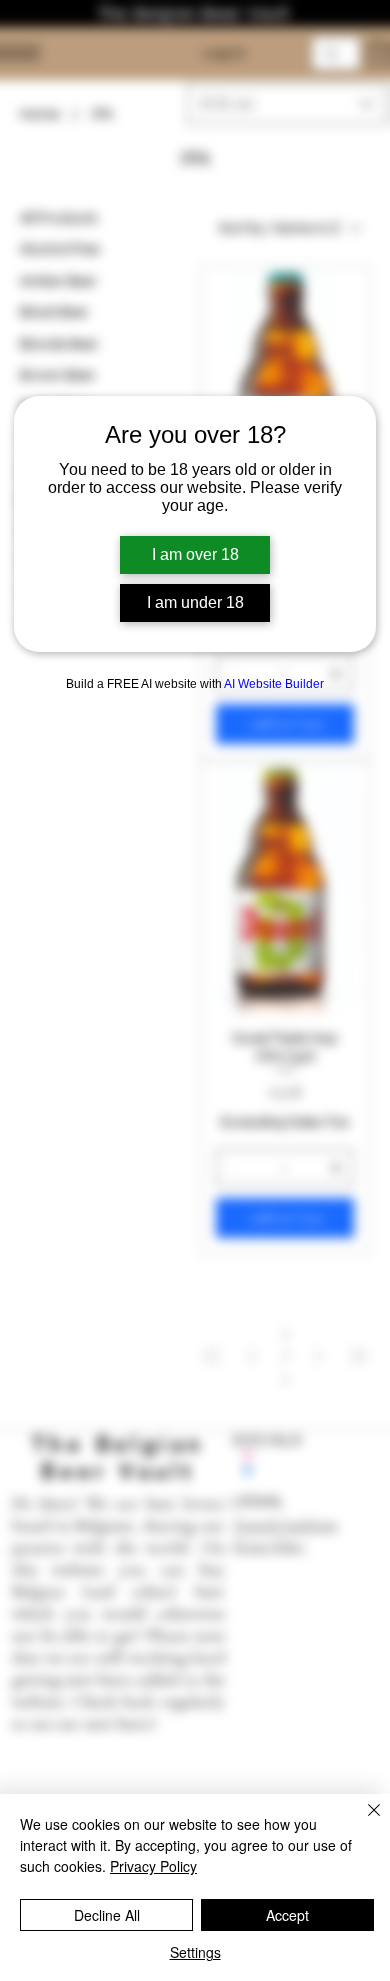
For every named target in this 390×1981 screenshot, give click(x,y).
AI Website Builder (274, 684)
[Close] (362, 1822)
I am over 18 (195, 554)
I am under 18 (195, 602)
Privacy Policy (153, 1866)
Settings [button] (195, 1952)
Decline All (107, 1915)
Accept (287, 1915)
